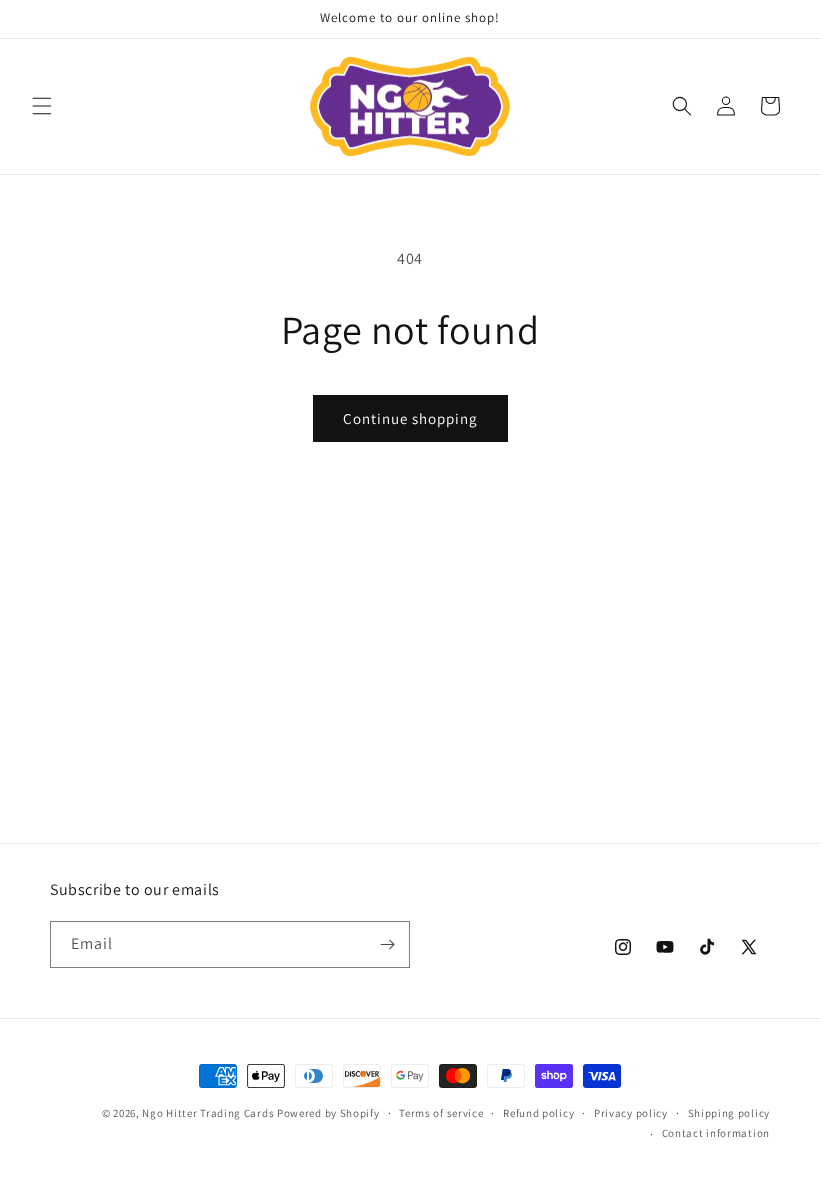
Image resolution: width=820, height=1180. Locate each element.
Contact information (716, 1133)
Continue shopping (410, 418)
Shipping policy (729, 1113)
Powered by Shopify (328, 1113)
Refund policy (538, 1113)
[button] (42, 106)
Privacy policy (631, 1113)
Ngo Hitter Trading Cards (208, 1113)
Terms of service (441, 1113)
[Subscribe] (387, 944)
